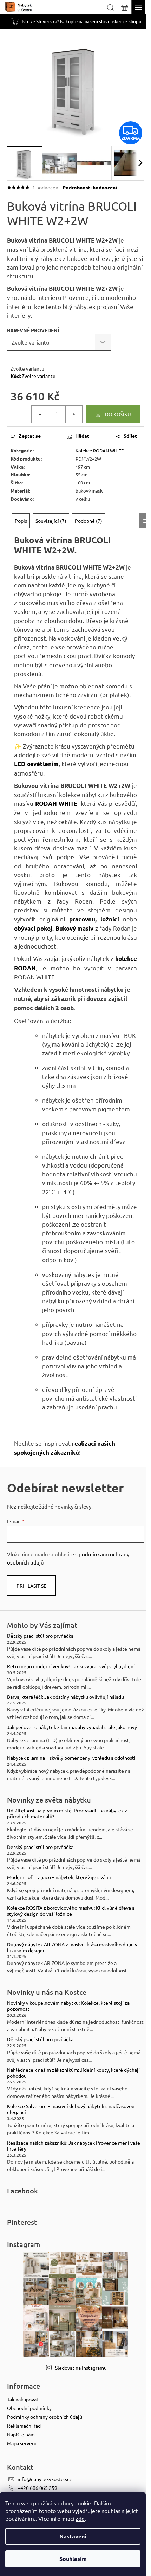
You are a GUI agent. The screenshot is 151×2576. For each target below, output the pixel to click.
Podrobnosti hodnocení (90, 187)
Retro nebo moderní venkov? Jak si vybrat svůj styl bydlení (71, 1666)
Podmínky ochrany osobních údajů (45, 2417)
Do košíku (118, 414)
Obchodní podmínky (29, 2408)
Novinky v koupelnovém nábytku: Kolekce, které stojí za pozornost (68, 2006)
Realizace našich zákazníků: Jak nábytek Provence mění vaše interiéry (74, 2146)
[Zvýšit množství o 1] (74, 414)
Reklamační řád (24, 2426)
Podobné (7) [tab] (88, 521)
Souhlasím (73, 2559)
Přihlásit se (31, 1586)
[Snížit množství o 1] (40, 414)
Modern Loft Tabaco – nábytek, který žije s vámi (59, 1877)
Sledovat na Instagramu (81, 2368)
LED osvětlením (36, 764)
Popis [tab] (21, 521)
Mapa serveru (22, 2443)
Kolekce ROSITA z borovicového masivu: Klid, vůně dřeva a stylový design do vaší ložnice (71, 1911)
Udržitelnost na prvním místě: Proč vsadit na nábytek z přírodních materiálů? (67, 1813)
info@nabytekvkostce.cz (45, 2479)
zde (80, 2518)
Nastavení (73, 2536)
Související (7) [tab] (51, 521)
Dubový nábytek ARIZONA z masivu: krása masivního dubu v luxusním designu (72, 1947)
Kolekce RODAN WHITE (100, 451)
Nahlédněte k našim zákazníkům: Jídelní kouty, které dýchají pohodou (73, 2073)
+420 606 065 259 (37, 2488)
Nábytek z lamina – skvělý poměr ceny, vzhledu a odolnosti (71, 1758)
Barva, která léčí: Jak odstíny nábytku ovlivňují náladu (65, 1697)
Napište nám (21, 2434)
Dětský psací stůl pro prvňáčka (40, 1636)
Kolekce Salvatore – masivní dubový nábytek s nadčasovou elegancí (71, 2109)
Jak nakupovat (23, 2399)
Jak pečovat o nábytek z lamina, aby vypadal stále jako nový (72, 1727)
